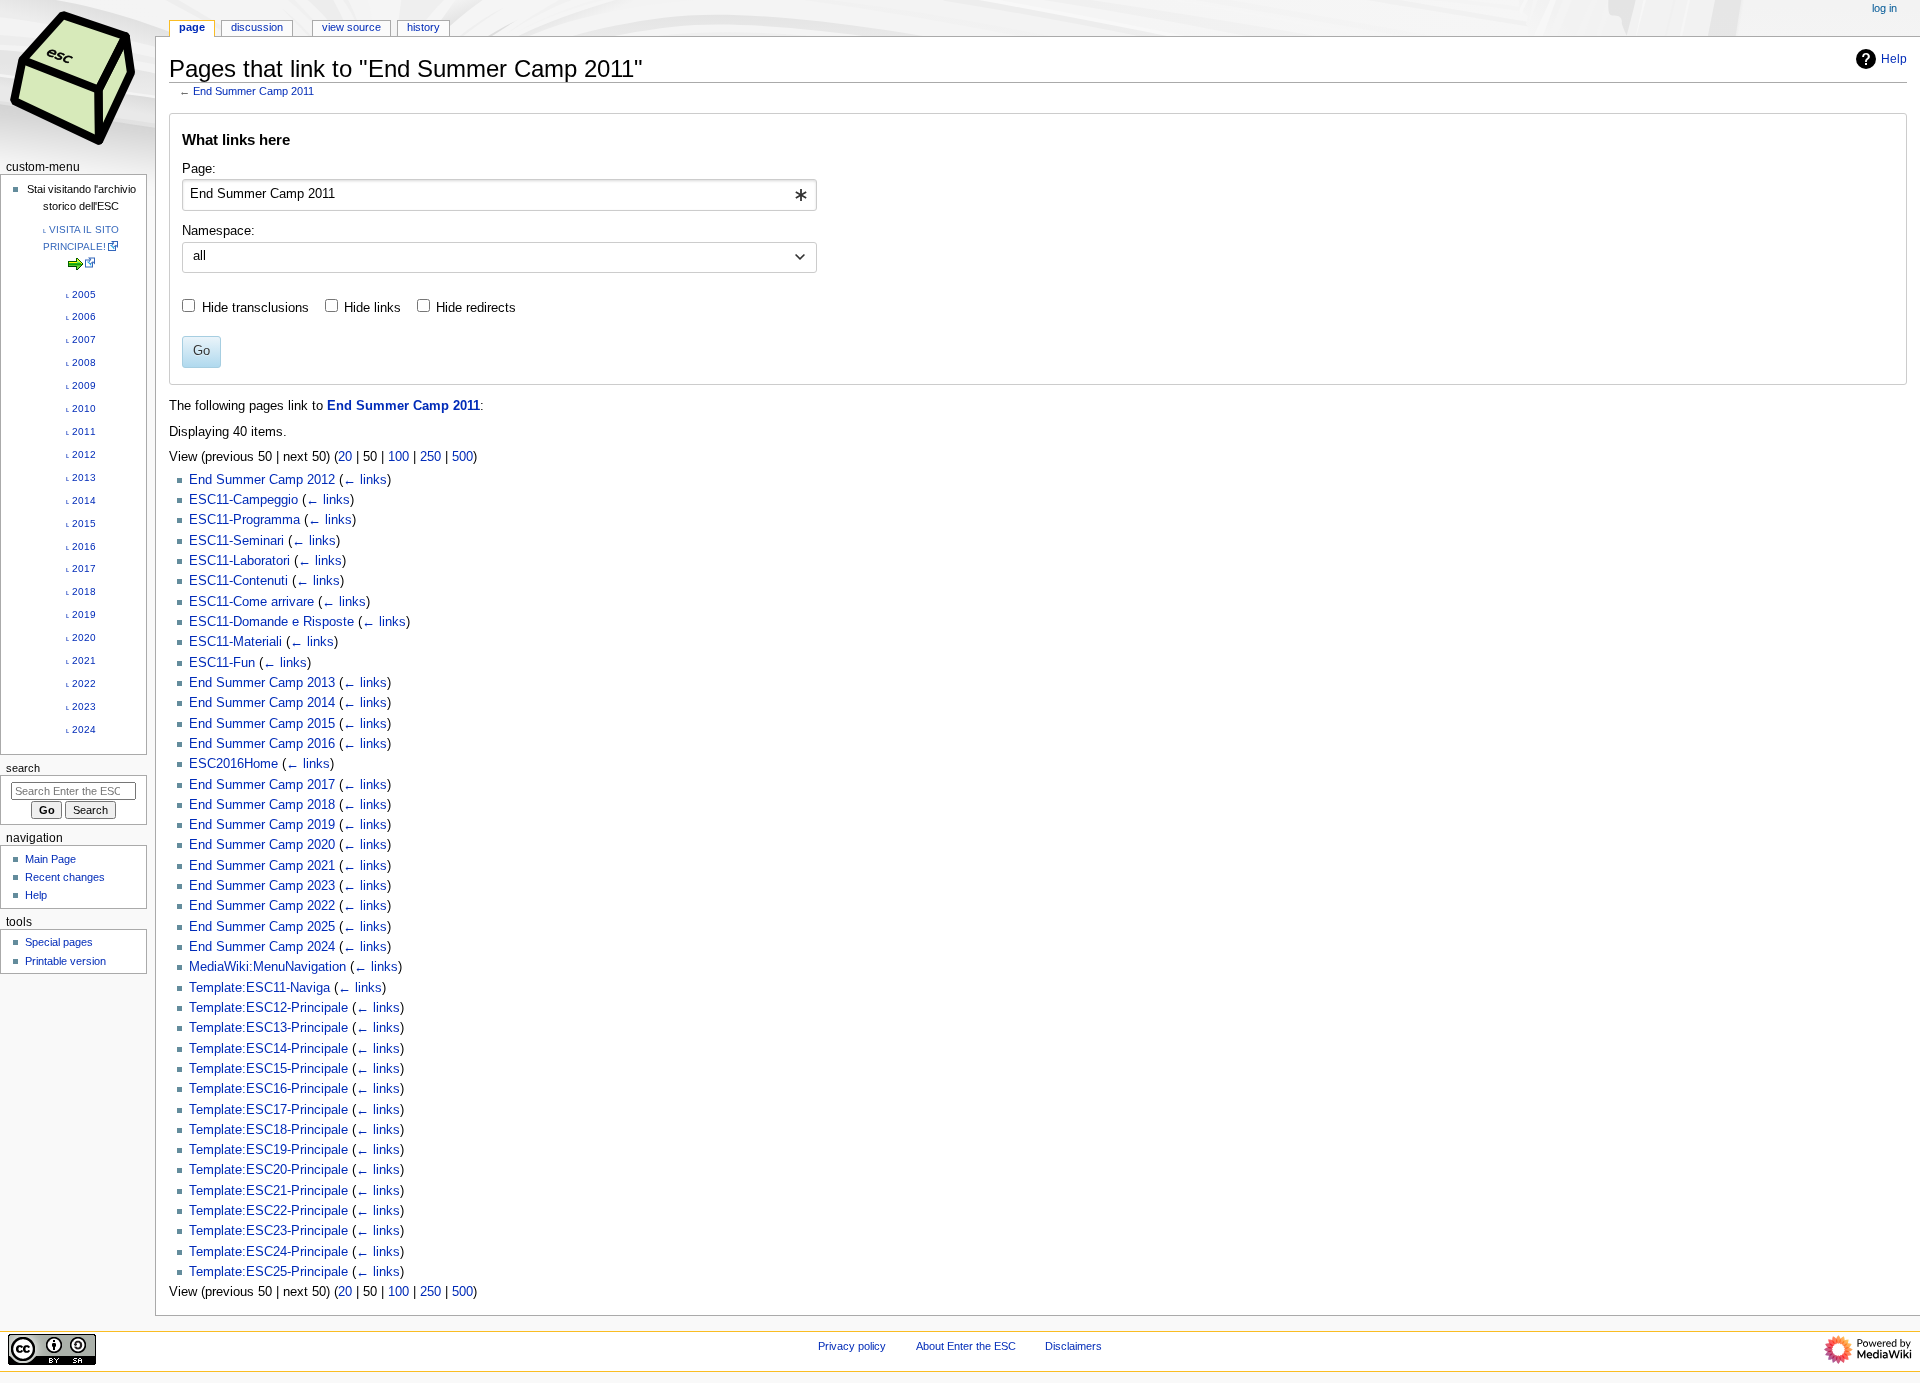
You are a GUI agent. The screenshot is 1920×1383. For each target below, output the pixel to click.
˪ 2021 (81, 660)
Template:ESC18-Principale (268, 1130)
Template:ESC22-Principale (268, 1211)
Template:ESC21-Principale (268, 1191)
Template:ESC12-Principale (268, 1008)
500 (462, 457)
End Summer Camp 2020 (262, 845)
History (423, 27)
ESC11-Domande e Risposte (271, 622)
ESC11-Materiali (235, 642)
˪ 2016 (81, 546)
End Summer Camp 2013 (262, 683)
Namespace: (218, 231)
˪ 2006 (81, 316)
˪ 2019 (81, 614)
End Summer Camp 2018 (262, 805)
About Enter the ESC (966, 1346)
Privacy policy (852, 1346)
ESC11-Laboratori (239, 561)
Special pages (59, 942)
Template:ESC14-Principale (268, 1049)
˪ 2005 (81, 294)
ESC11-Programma (244, 520)
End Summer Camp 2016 (262, 744)
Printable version (65, 961)
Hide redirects (476, 308)
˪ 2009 (81, 385)
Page (192, 27)
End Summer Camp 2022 (262, 906)
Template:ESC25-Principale (268, 1272)
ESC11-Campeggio (243, 500)
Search (23, 768)
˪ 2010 (81, 408)
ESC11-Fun (222, 663)
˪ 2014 (81, 500)
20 (345, 457)
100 (398, 457)
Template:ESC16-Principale (268, 1089)
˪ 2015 (81, 523)
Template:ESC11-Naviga (259, 988)
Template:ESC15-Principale (268, 1069)
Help (1894, 59)
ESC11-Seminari (236, 541)
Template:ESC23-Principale (268, 1231)
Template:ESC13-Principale (268, 1028)
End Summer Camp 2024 (262, 947)
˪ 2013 (81, 477)
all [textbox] (199, 256)
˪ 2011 (81, 431)
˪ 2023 (81, 706)
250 (430, 457)
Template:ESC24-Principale (268, 1252)
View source (351, 27)
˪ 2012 (81, 454)
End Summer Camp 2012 (262, 480)
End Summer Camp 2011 (253, 91)
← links (365, 480)
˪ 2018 (81, 591)
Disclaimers (1073, 1346)
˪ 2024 (81, 729)
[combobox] (499, 195)
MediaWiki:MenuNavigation (267, 967)
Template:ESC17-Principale (268, 1110)
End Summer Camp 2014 (262, 703)
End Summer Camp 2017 (262, 785)
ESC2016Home (233, 764)
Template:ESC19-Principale (268, 1150)
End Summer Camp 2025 (262, 927)
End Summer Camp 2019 (262, 825)
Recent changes (65, 877)
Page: (199, 169)
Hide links (372, 308)
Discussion (257, 27)
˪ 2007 (81, 339)
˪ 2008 (81, 362)
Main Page (50, 859)
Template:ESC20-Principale (268, 1170)
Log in (1884, 8)
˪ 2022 (81, 683)
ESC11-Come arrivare (251, 602)
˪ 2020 (81, 637)
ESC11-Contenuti (238, 581)
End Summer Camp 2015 (262, 724)
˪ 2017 (81, 568)
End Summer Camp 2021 (262, 866)
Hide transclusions (255, 308)
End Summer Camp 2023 (262, 886)
